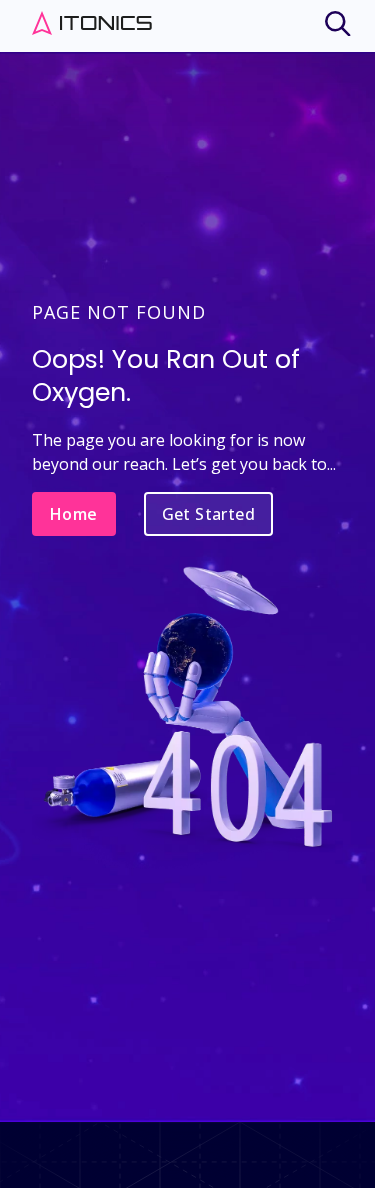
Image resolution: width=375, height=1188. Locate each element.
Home (74, 514)
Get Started (208, 514)
